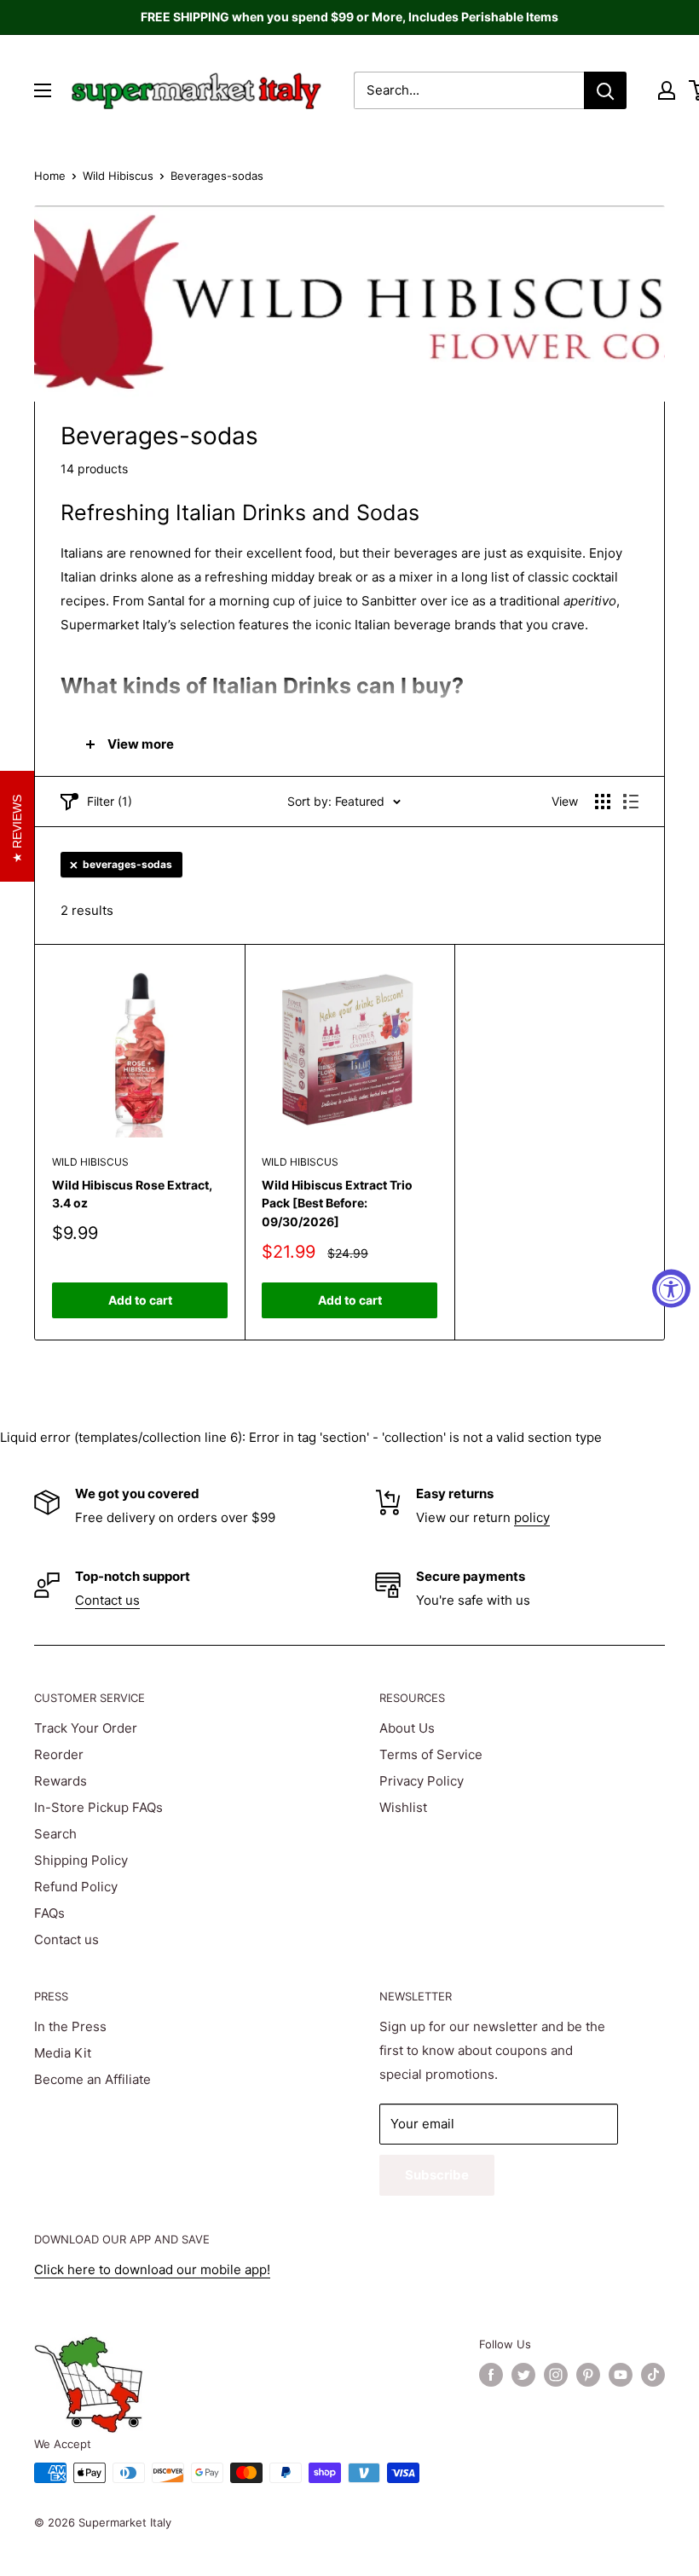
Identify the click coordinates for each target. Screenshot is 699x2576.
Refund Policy (76, 1887)
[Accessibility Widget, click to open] (671, 1288)
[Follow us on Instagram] (556, 2375)
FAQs (49, 1913)
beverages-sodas (127, 864)
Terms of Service (431, 1754)
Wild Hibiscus (118, 176)
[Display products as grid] (603, 802)
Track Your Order (86, 1728)
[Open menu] (43, 90)
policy (532, 1517)
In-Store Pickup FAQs (98, 1807)
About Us (407, 1728)
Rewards (61, 1781)
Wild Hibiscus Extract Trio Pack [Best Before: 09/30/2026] (337, 1203)
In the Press (70, 2026)
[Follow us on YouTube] (621, 2375)
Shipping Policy (81, 1860)
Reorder (59, 1754)
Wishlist (403, 1807)
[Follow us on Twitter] (523, 2375)
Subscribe (437, 2175)
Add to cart (140, 1300)
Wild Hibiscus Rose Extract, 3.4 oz (132, 1194)
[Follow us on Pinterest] (588, 2375)
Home (50, 176)
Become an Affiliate (92, 2079)
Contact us (107, 1600)
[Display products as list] (631, 802)
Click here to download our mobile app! (152, 2269)
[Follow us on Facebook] (491, 2375)
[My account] (667, 90)
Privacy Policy (422, 1781)
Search (55, 1834)
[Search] (605, 90)
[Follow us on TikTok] (653, 2375)
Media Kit (63, 2053)
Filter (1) (110, 801)
